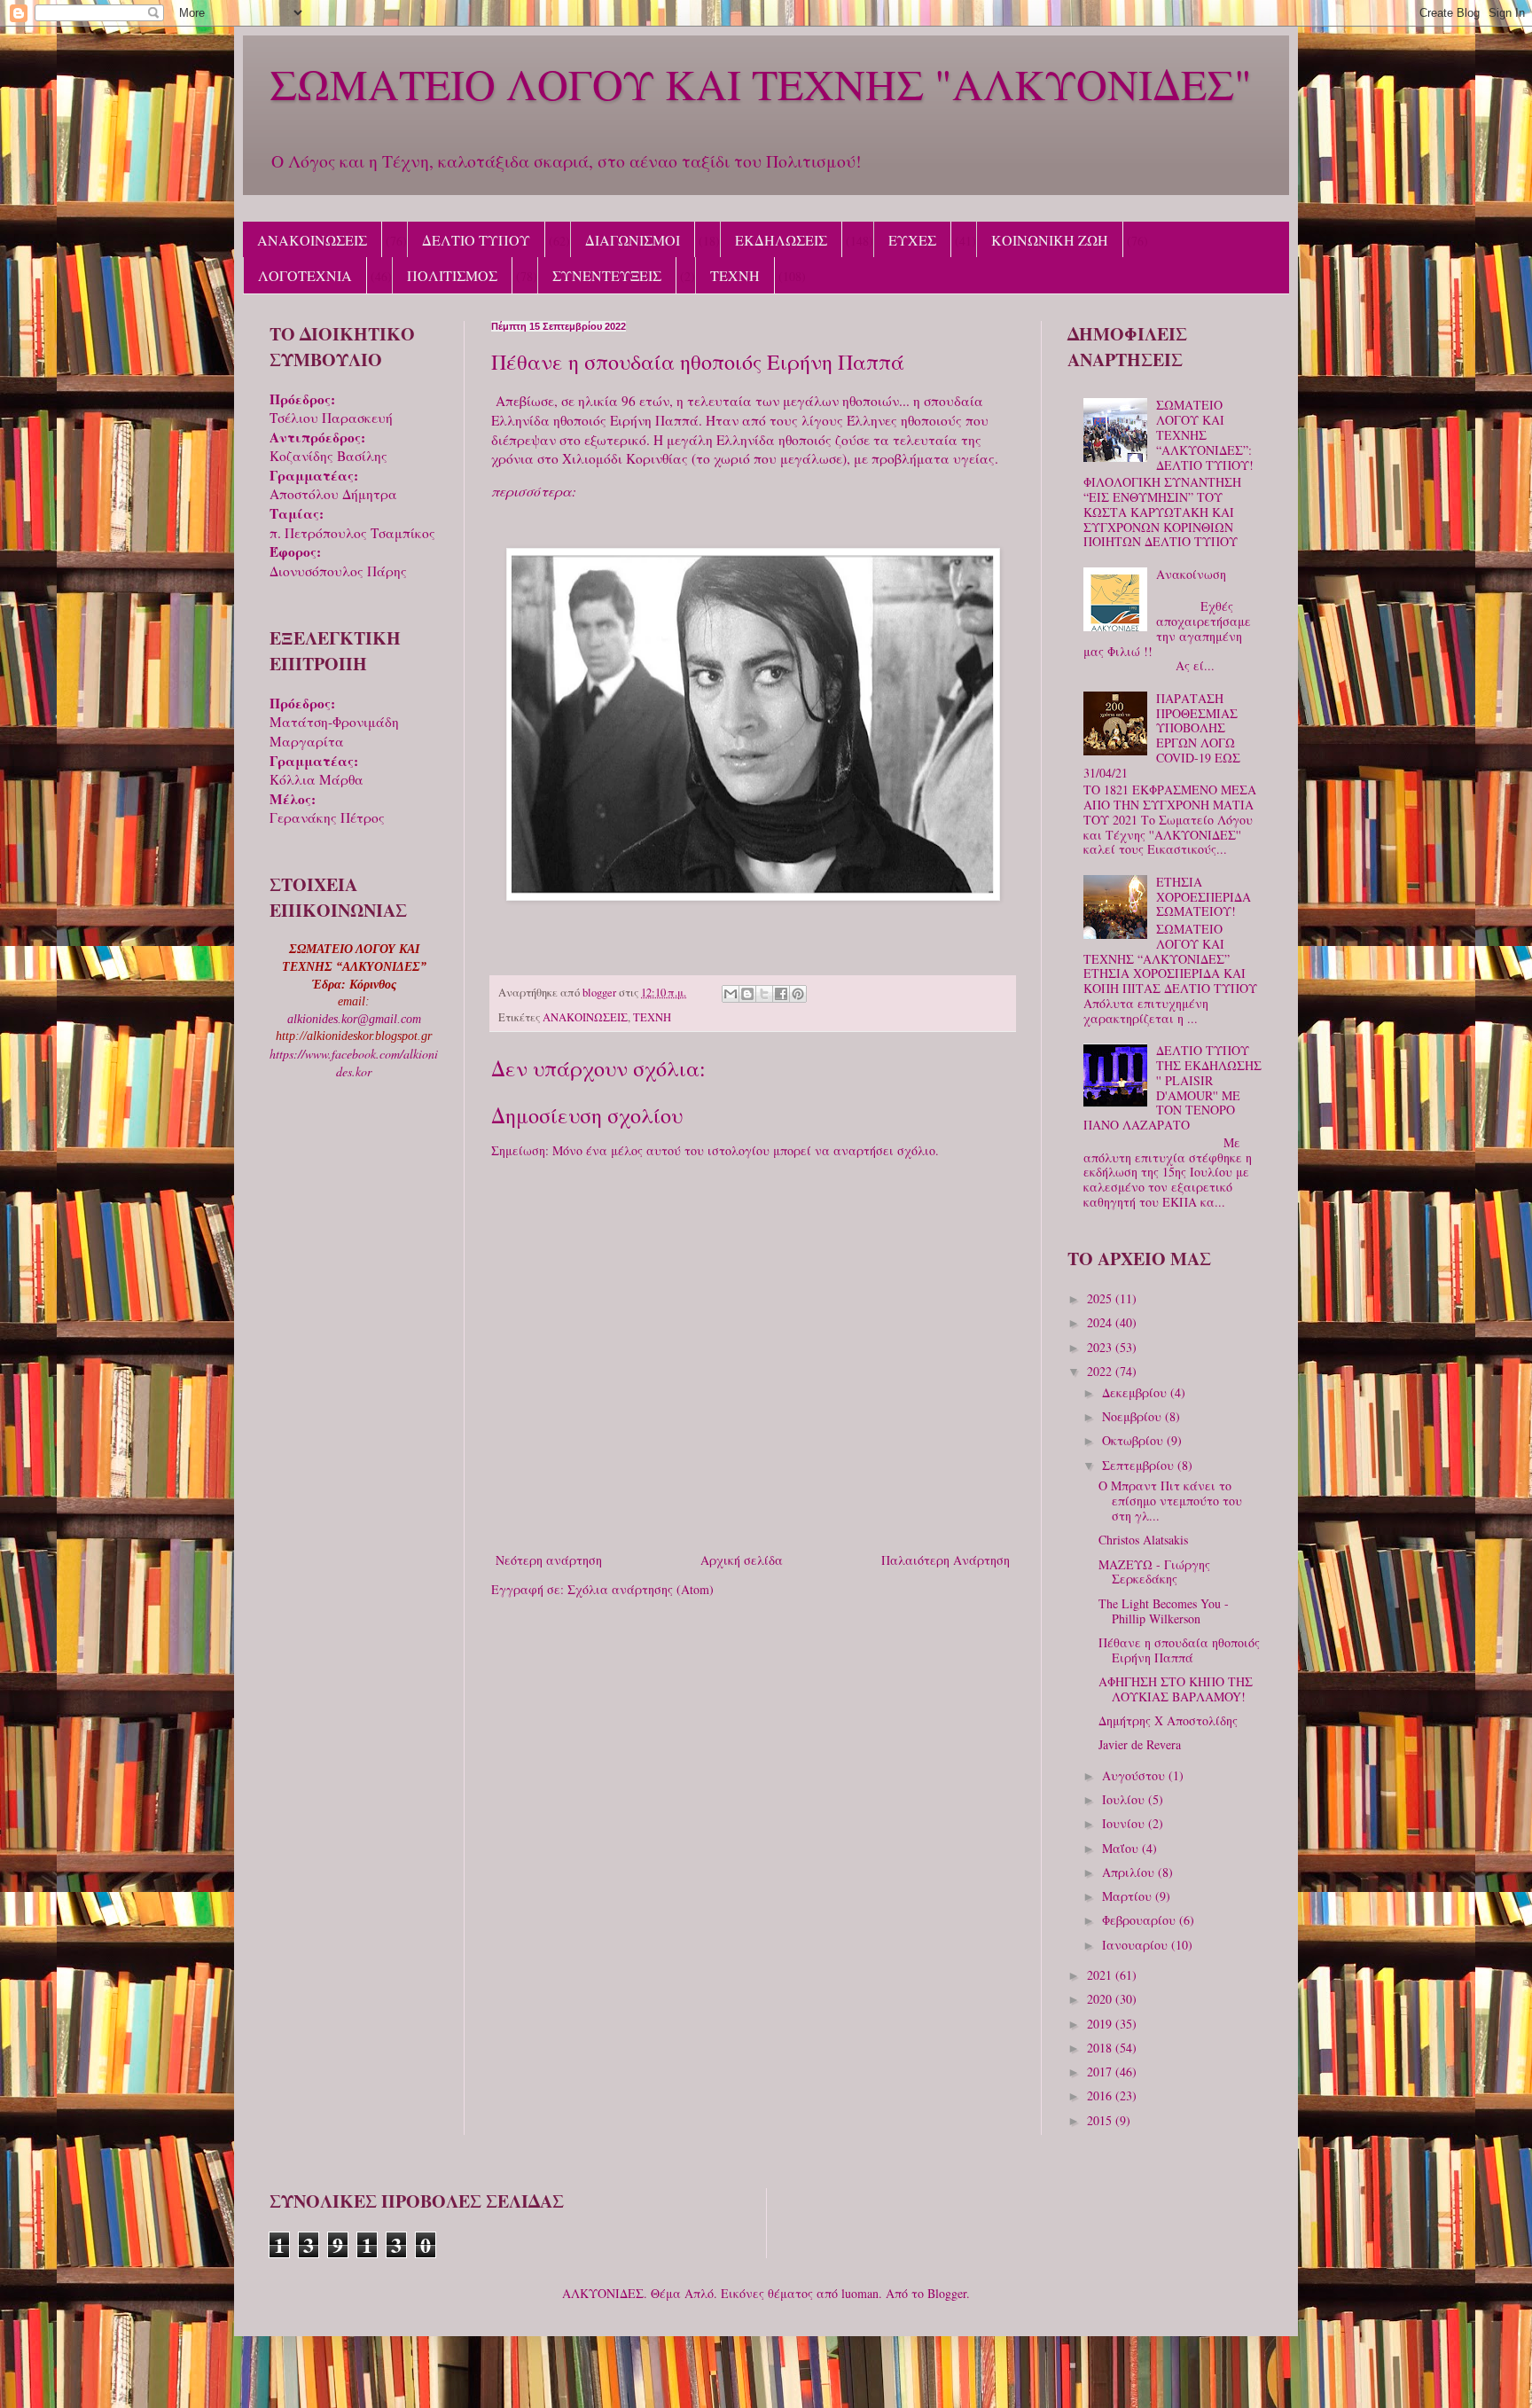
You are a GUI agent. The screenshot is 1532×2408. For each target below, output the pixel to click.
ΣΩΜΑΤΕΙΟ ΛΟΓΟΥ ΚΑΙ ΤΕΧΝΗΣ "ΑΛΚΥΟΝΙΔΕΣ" (761, 83)
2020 (1101, 1999)
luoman (860, 2293)
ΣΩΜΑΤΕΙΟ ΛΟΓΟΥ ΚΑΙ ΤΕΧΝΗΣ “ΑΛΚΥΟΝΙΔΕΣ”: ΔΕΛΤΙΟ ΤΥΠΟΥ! (1205, 434)
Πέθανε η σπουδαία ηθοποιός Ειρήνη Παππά (1179, 1650)
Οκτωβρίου (1134, 1440)
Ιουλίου (1125, 1799)
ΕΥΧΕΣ (912, 240)
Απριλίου (1130, 1872)
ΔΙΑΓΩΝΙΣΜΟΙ (633, 240)
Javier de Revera (1140, 1744)
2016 (1101, 2095)
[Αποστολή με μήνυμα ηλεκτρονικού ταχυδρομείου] (731, 994)
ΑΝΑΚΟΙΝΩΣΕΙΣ (312, 240)
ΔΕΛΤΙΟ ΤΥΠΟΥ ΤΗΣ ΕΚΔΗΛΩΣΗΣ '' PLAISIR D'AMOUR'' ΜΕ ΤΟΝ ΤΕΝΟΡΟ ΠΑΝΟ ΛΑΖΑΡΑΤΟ (1173, 1087)
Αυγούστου (1135, 1775)
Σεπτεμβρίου (1140, 1465)
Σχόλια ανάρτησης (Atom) (641, 1589)
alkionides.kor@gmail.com (354, 1019)
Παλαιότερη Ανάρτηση (946, 1560)
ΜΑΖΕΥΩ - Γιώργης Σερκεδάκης (1154, 1572)
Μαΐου (1122, 1848)
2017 (1101, 2072)
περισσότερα (532, 491)
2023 (1101, 1347)
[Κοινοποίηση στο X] (764, 994)
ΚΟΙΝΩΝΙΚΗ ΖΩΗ (1050, 240)
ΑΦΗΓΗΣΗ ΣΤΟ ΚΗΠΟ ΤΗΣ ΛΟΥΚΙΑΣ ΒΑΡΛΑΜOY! (1176, 1689)
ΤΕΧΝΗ (735, 275)
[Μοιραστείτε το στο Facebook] (781, 994)
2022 (1101, 1371)
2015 (1101, 2120)
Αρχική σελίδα (742, 1560)
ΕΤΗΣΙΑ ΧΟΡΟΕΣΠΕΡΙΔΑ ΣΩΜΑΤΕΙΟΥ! (1204, 897)
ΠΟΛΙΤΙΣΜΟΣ (452, 275)
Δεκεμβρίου (1136, 1392)
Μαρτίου (1129, 1896)
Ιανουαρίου (1137, 1945)
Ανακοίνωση (1191, 574)
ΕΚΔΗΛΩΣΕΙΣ (781, 240)
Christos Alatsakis (1143, 1540)
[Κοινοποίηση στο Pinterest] (798, 994)
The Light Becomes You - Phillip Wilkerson (1164, 1611)
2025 (1101, 1298)
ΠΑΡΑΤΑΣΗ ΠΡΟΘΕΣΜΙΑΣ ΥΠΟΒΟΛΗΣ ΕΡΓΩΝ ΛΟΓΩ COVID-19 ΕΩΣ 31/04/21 (1162, 735)
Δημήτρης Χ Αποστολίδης (1168, 1720)
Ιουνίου (1125, 1823)
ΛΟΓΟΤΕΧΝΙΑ (305, 275)
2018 (1101, 2048)
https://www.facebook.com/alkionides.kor (354, 1063)
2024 (1101, 1322)
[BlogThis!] (747, 994)
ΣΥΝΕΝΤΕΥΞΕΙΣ (607, 275)
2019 (1101, 2024)
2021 (1101, 1975)
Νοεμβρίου (1133, 1416)
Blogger (947, 2293)
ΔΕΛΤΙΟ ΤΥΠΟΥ (476, 240)
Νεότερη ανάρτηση (549, 1560)
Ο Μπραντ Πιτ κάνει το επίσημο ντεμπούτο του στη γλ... (1170, 1501)
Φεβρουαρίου (1141, 1920)
